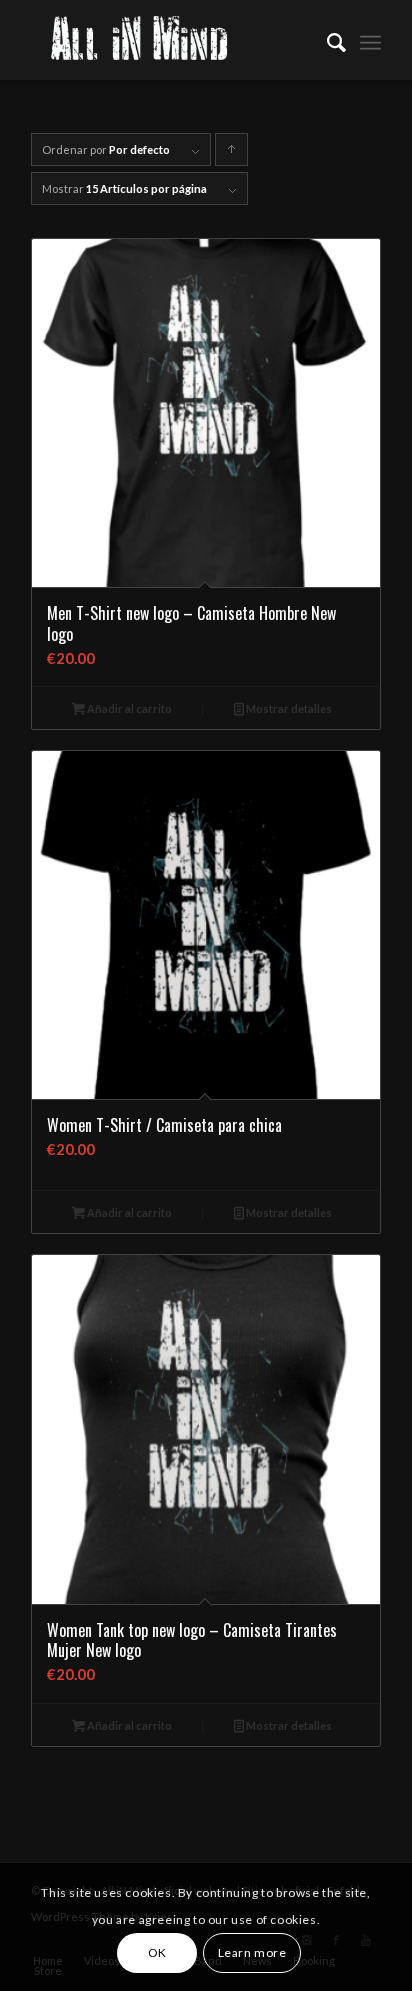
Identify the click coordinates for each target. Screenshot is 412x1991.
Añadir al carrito (128, 708)
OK (157, 1952)
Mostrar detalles (288, 708)
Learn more (252, 1952)
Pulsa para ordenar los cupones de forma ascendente (232, 154)
